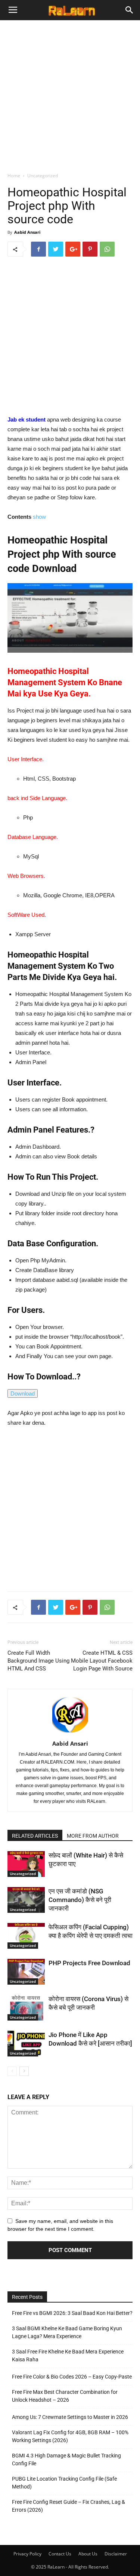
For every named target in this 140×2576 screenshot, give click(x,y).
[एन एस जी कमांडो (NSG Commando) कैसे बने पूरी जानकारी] (26, 1900)
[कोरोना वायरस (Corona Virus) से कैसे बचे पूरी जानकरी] (26, 2008)
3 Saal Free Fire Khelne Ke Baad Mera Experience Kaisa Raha (68, 2356)
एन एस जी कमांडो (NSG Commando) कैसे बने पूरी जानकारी (80, 1900)
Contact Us (60, 2554)
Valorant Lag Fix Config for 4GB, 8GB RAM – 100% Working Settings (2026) (70, 2436)
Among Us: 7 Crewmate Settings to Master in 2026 (71, 2417)
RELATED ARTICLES (35, 1836)
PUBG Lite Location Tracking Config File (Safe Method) (64, 2483)
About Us (88, 2554)
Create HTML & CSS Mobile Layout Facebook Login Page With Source (102, 1661)
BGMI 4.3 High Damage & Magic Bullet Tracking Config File (66, 2459)
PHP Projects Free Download (89, 1963)
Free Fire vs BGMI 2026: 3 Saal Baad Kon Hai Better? (72, 2313)
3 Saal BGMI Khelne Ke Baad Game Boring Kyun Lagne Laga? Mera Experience (67, 2332)
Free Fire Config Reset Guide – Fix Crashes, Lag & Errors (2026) (69, 2506)
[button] (130, 10)
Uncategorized (43, 176)
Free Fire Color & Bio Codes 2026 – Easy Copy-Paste (72, 2377)
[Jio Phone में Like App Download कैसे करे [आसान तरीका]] (26, 2044)
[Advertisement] (70, 94)
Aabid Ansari (27, 232)
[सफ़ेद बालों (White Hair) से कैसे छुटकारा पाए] (26, 1864)
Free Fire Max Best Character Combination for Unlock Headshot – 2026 (65, 2396)
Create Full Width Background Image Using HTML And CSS (38, 1661)
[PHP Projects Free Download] (26, 1972)
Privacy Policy (27, 2554)
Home (14, 176)
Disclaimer (116, 2554)
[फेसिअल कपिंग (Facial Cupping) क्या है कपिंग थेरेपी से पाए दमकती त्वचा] (26, 1936)
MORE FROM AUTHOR (93, 1836)
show (39, 517)
